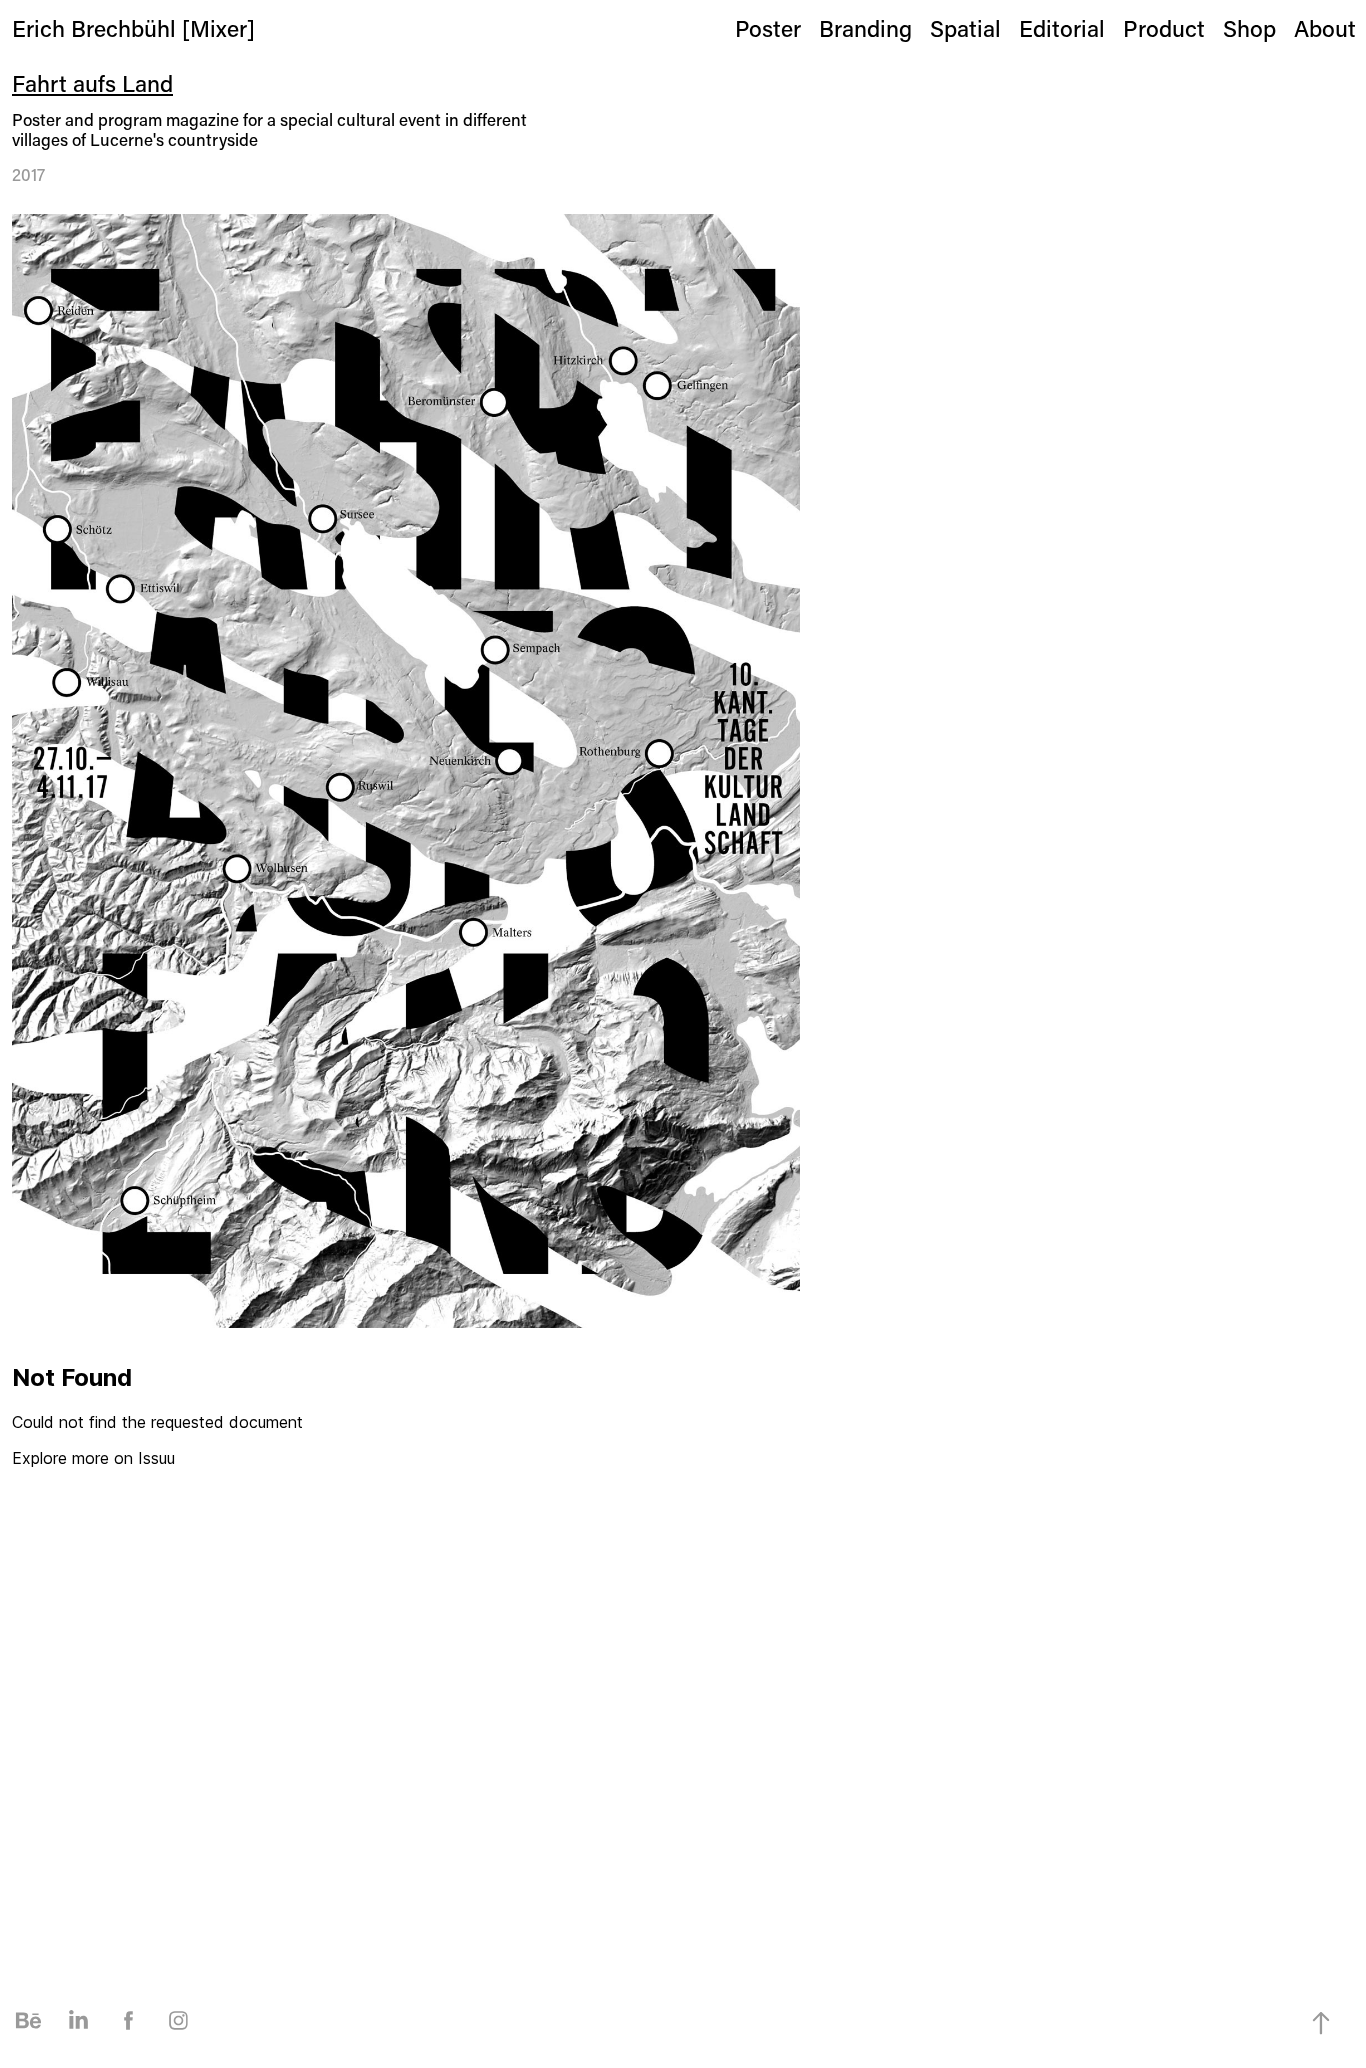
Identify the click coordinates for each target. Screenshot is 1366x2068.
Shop (1249, 28)
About (1325, 28)
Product (1164, 28)
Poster (768, 28)
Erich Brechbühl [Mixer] (133, 28)
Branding (865, 28)
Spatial (965, 28)
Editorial (1062, 28)
